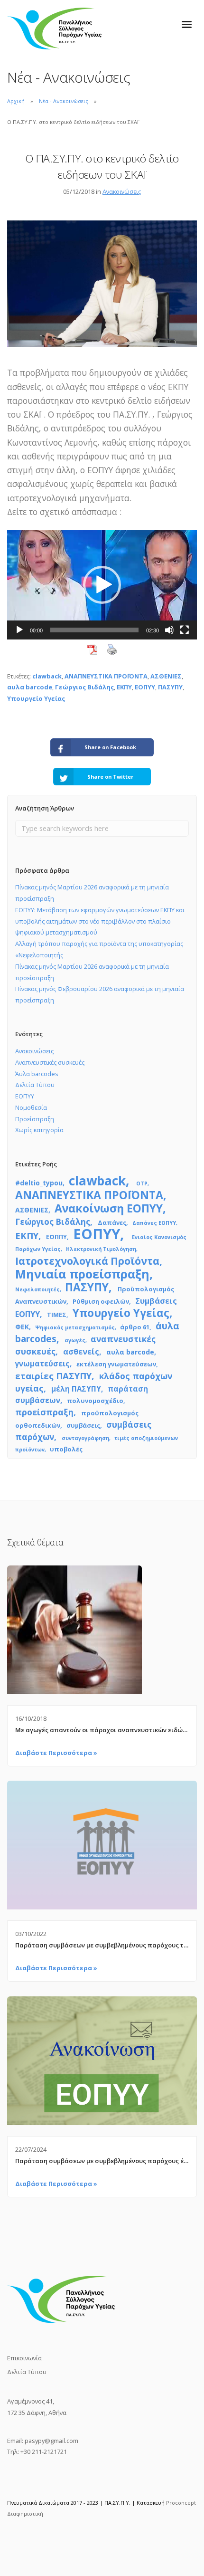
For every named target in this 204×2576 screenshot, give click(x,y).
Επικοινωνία (24, 2358)
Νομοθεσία (31, 1107)
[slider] (94, 630)
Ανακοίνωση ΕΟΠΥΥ (109, 1208)
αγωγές (75, 1340)
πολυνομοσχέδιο (95, 1401)
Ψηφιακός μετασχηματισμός (75, 1327)
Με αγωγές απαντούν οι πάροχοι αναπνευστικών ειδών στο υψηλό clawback (102, 1730)
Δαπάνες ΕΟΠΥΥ (154, 1223)
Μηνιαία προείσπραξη (82, 1274)
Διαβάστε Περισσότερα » (56, 1753)
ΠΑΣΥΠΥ (170, 687)
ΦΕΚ (22, 1327)
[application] (102, 585)
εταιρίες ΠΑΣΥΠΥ (53, 1376)
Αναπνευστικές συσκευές (50, 1062)
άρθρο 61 (135, 1327)
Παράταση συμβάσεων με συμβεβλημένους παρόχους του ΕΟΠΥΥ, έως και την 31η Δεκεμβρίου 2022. (102, 1945)
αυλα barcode (30, 687)
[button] (102, 585)
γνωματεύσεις (42, 1364)
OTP (142, 1183)
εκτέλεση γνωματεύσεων (116, 1364)
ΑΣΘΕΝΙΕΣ (166, 676)
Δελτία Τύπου (35, 1085)
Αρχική (16, 101)
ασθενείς (81, 1352)
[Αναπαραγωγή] (19, 630)
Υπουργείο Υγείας (36, 698)
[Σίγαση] (169, 630)
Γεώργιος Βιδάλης (84, 687)
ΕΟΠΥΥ (145, 687)
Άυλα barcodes (37, 1074)
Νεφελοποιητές (37, 1289)
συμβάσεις (83, 1425)
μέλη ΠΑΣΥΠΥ (76, 1389)
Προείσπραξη (35, 1119)
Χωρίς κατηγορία (39, 1130)
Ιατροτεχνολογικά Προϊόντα (87, 1261)
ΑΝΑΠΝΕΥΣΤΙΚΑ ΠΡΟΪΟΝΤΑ (106, 676)
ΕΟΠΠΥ (56, 1237)
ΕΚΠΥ (124, 687)
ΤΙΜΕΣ (57, 1315)
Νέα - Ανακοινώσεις (64, 101)
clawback (47, 676)
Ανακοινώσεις (122, 191)
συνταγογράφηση (85, 1438)
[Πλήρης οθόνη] (185, 630)
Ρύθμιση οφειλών (101, 1301)
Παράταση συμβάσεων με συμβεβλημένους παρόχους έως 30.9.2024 (102, 2161)
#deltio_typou (39, 1183)
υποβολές (66, 1449)
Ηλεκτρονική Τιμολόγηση (101, 1249)
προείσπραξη (44, 1412)
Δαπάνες (112, 1222)
